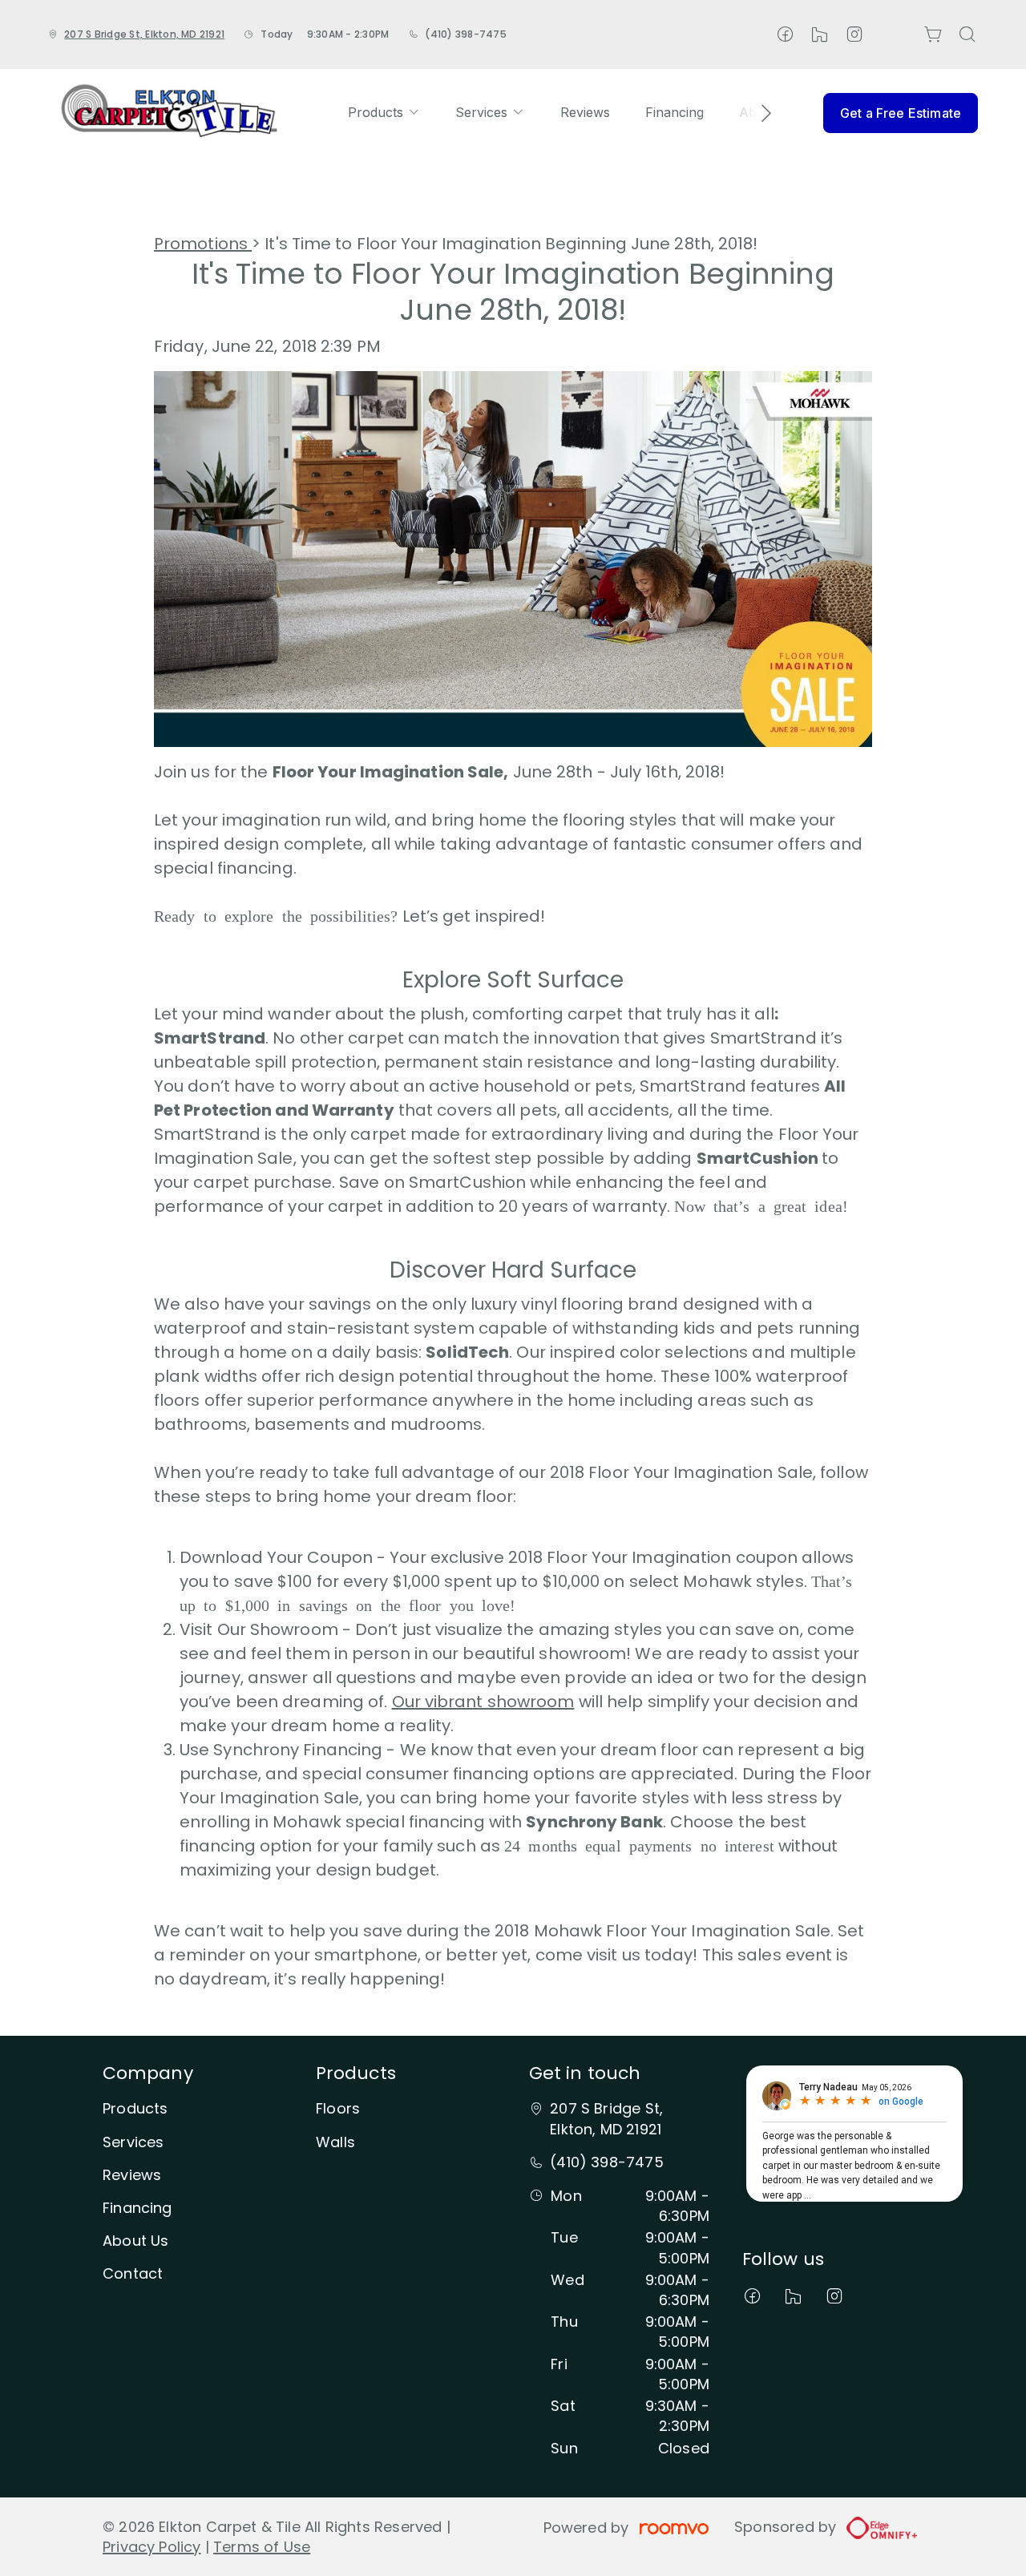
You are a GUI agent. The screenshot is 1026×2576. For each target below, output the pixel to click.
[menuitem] (384, 113)
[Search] (967, 34)
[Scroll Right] (759, 113)
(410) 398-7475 (465, 34)
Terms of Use (262, 2547)
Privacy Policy (152, 2547)
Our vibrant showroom (483, 1702)
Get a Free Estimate (901, 113)
